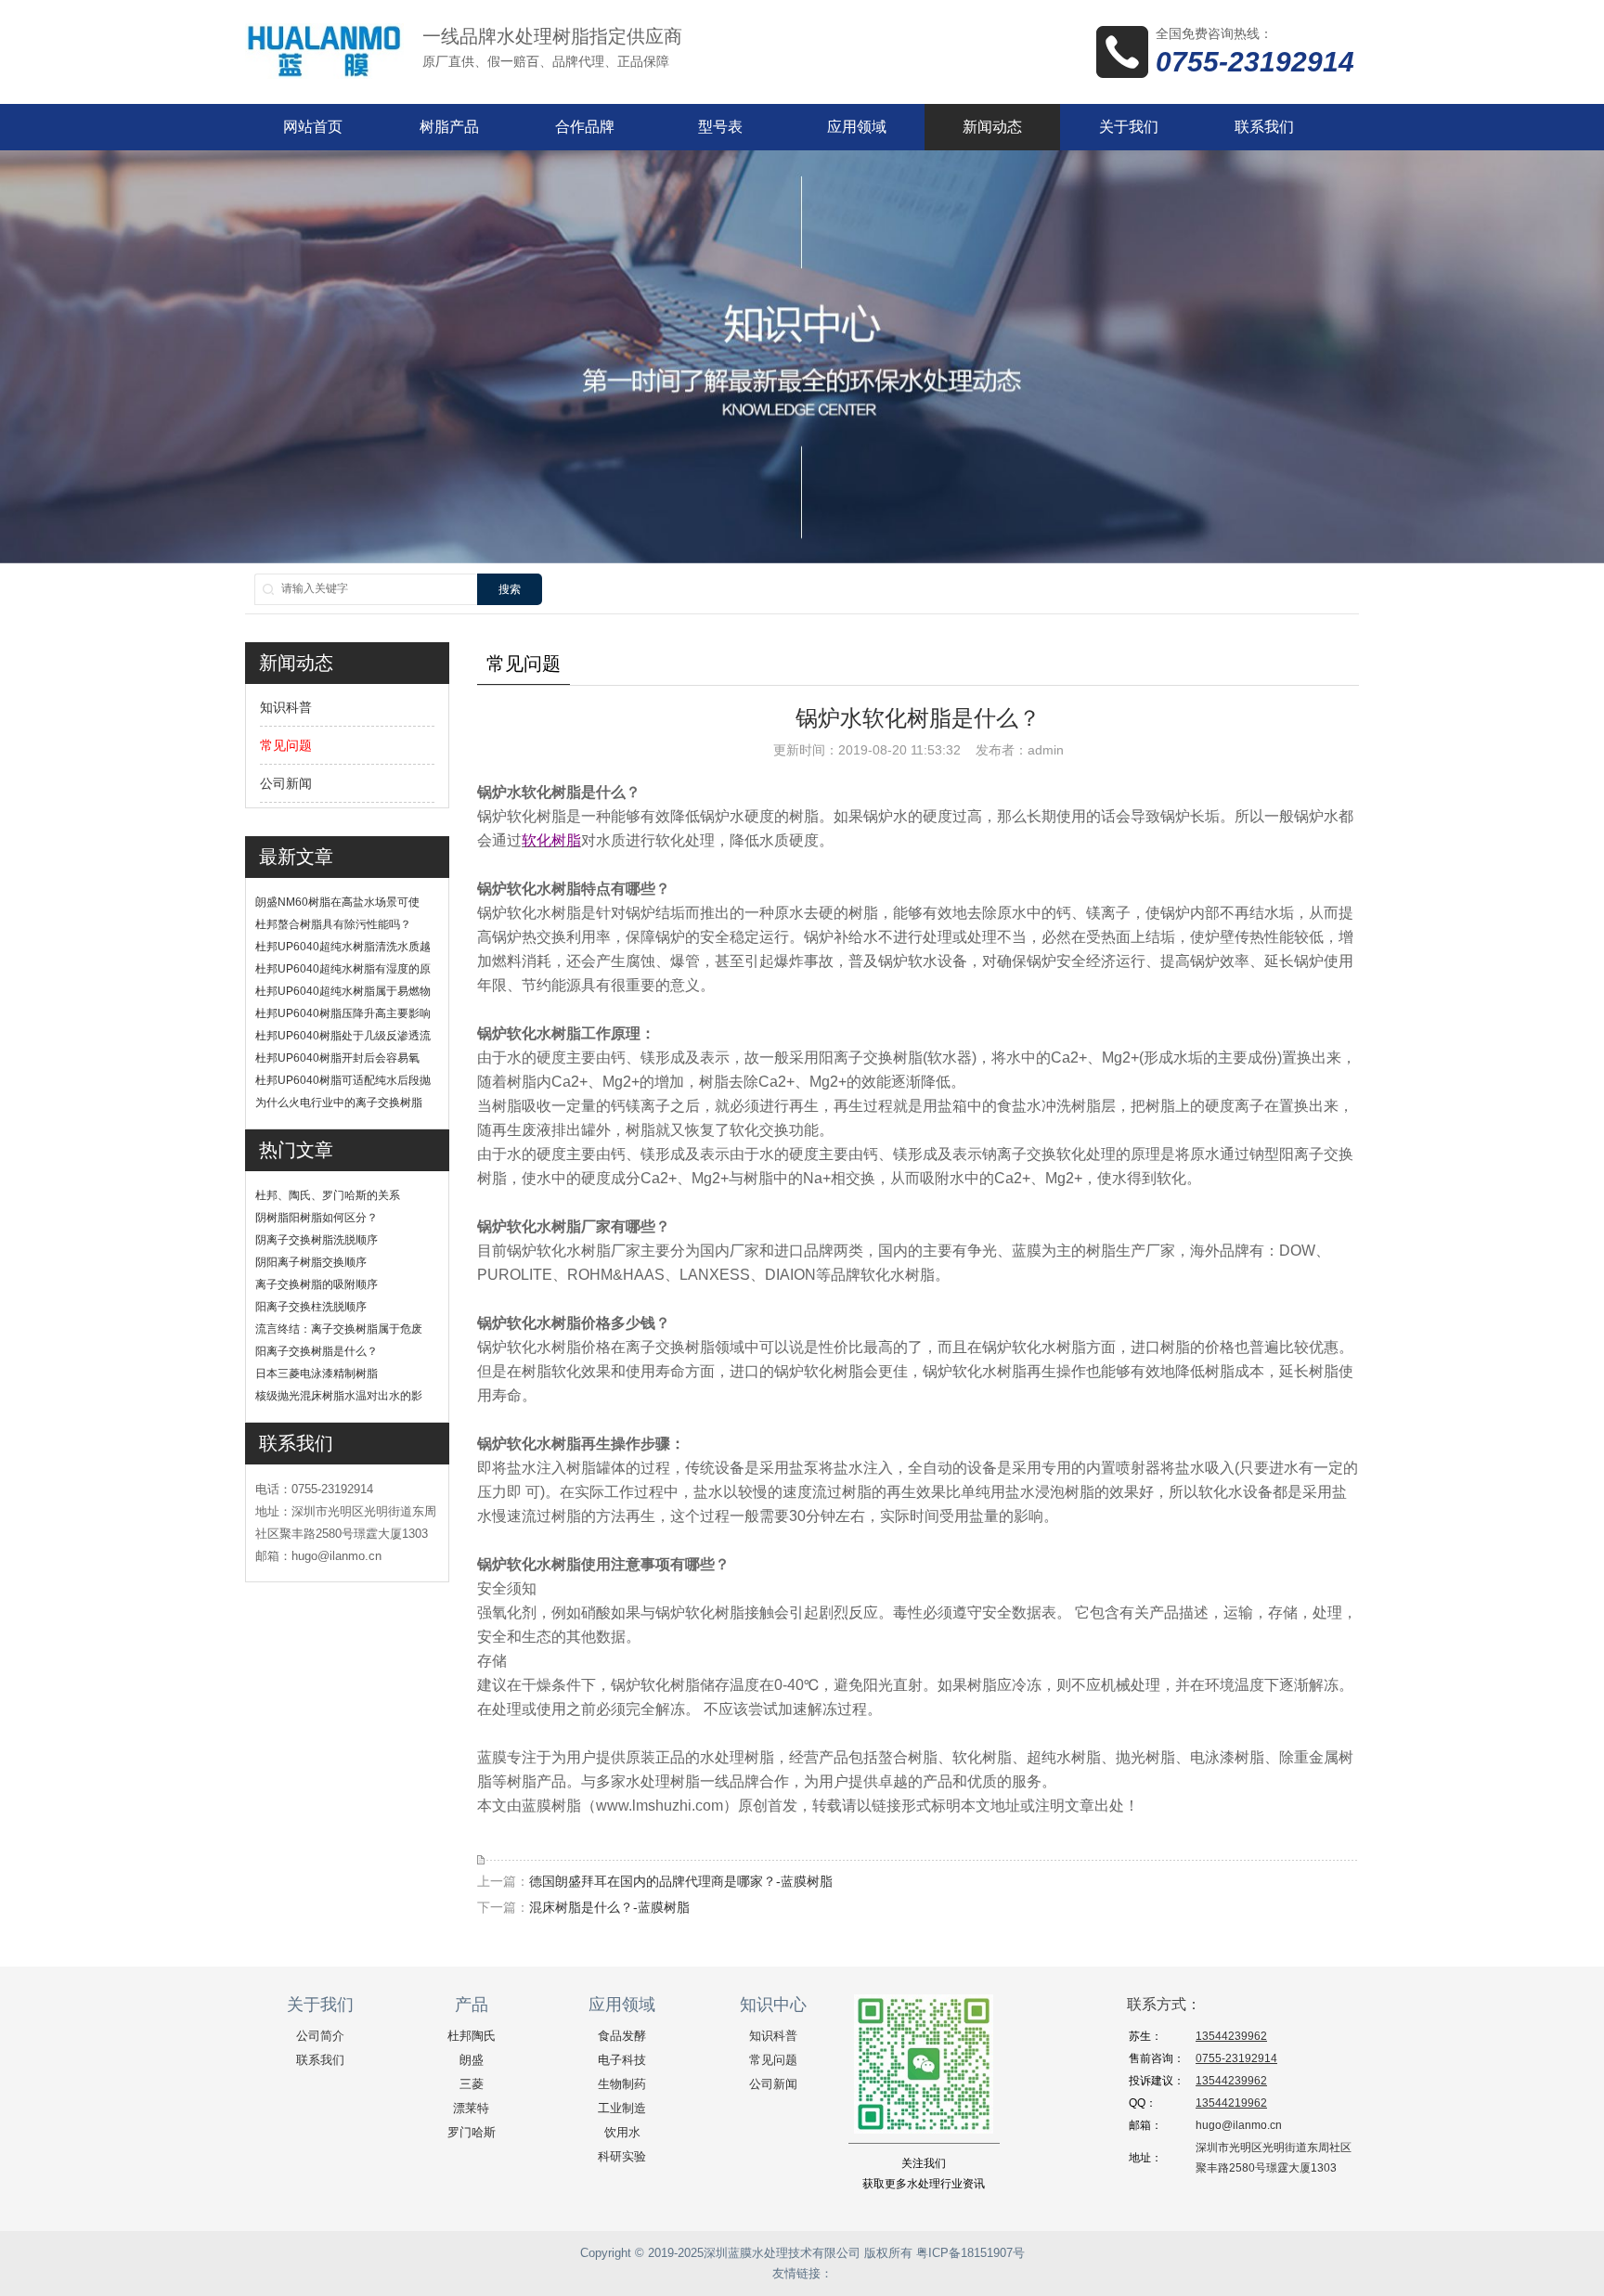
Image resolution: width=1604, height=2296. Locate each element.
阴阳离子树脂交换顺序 (311, 1262)
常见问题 (286, 745)
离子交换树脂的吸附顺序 (317, 1284)
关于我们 (1129, 127)
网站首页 (313, 127)
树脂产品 (449, 127)
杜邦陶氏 (472, 2036)
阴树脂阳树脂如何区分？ (317, 1218)
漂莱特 (471, 2108)
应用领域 (857, 127)
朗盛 (472, 2060)
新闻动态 (992, 127)
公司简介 (320, 2036)
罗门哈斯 (472, 2132)
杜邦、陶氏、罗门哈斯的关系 (328, 1195)
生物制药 (622, 2084)
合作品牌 (585, 127)
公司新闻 (286, 783)
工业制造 (622, 2108)
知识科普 (286, 707)
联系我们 (1264, 127)
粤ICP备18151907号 (970, 2253)
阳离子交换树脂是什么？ (317, 1351)
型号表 (720, 127)
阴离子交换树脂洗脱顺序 (317, 1240)
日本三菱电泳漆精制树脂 (317, 1374)
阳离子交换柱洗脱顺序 (311, 1307)
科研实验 (622, 2156)
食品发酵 (622, 2036)
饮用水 (622, 2132)
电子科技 (622, 2060)
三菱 (472, 2084)
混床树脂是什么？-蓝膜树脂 (609, 1907)
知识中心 (773, 2005)
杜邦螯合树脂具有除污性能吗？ (333, 924)
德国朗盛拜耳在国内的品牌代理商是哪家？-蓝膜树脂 (681, 1881)
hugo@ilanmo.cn (1239, 2125)
